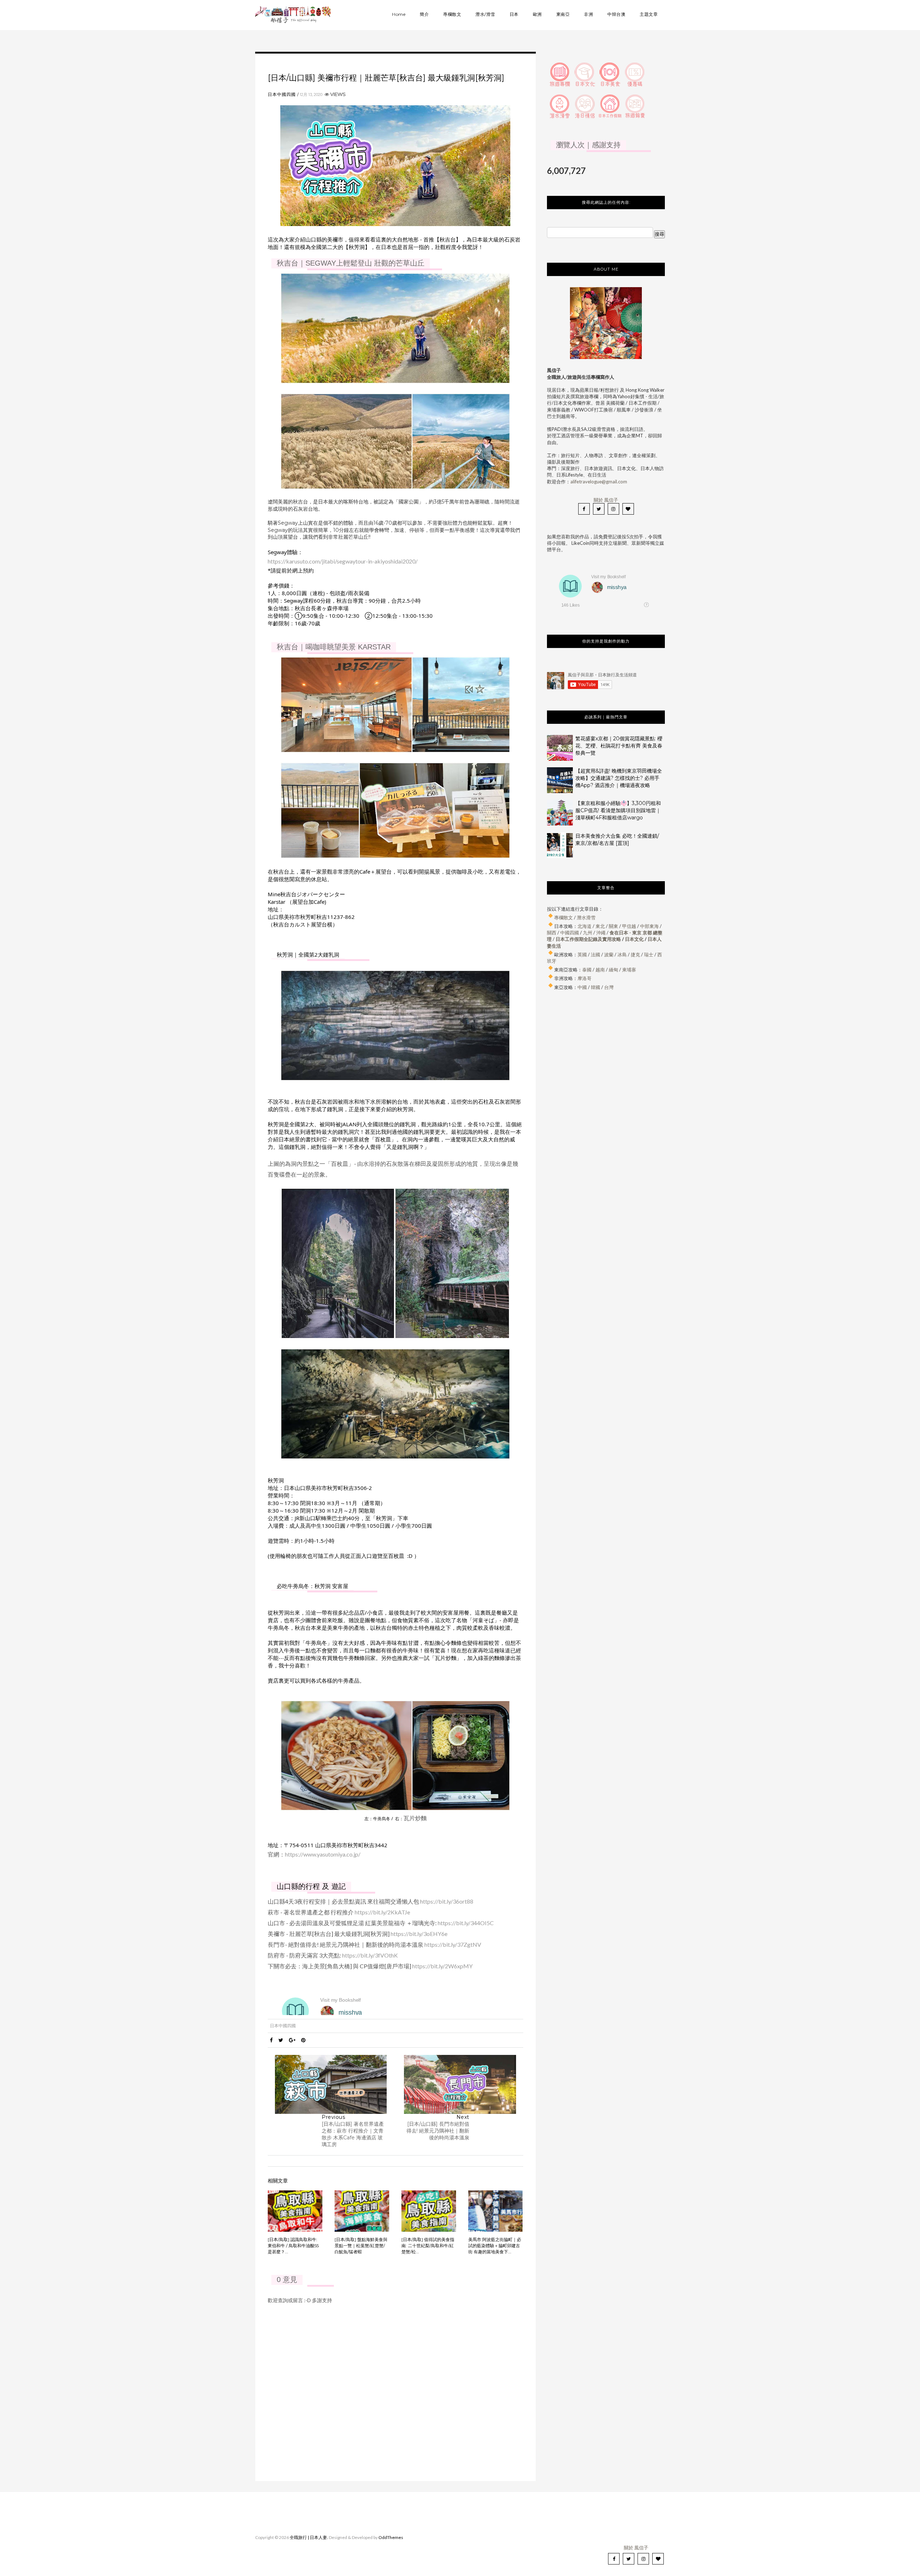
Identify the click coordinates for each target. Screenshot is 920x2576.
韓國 (595, 987)
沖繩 (601, 933)
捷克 (635, 954)
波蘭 (609, 954)
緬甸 (613, 970)
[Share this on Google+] (292, 2040)
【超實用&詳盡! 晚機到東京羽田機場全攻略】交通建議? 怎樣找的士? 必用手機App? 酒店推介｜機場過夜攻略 (619, 778)
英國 (582, 954)
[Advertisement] (606, 1070)
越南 (600, 970)
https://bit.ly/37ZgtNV (453, 1944)
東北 (600, 926)
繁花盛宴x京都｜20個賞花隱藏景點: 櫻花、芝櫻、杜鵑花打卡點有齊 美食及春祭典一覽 (619, 746)
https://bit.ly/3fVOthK (370, 1955)
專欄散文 (452, 14)
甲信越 (629, 926)
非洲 (588, 14)
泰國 (587, 970)
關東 (613, 926)
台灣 (609, 987)
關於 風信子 (606, 500)
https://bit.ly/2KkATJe (382, 1912)
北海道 (585, 926)
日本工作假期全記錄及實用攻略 (588, 939)
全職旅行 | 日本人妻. (309, 2537)
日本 (514, 14)
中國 (582, 987)
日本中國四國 (282, 94)
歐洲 (537, 14)
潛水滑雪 (586, 917)
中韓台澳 (616, 14)
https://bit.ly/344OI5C (466, 1923)
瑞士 (649, 954)
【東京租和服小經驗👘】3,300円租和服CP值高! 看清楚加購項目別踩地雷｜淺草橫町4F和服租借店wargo (618, 810)
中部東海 (649, 926)
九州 (588, 933)
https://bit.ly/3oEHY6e (419, 1934)
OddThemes (391, 2537)
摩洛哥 (585, 978)
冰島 (622, 954)
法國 (595, 954)
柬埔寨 (629, 970)
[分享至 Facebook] (271, 2040)
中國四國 (570, 933)
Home (399, 14)
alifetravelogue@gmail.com (599, 482)
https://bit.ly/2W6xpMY (442, 1966)
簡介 (424, 14)
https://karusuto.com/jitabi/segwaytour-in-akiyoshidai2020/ (343, 561)
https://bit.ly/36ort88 (447, 1901)
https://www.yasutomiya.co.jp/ (323, 1854)
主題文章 (649, 14)
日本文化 (634, 939)
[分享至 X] (281, 2040)
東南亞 (563, 14)
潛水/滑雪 (485, 14)
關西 (552, 933)
